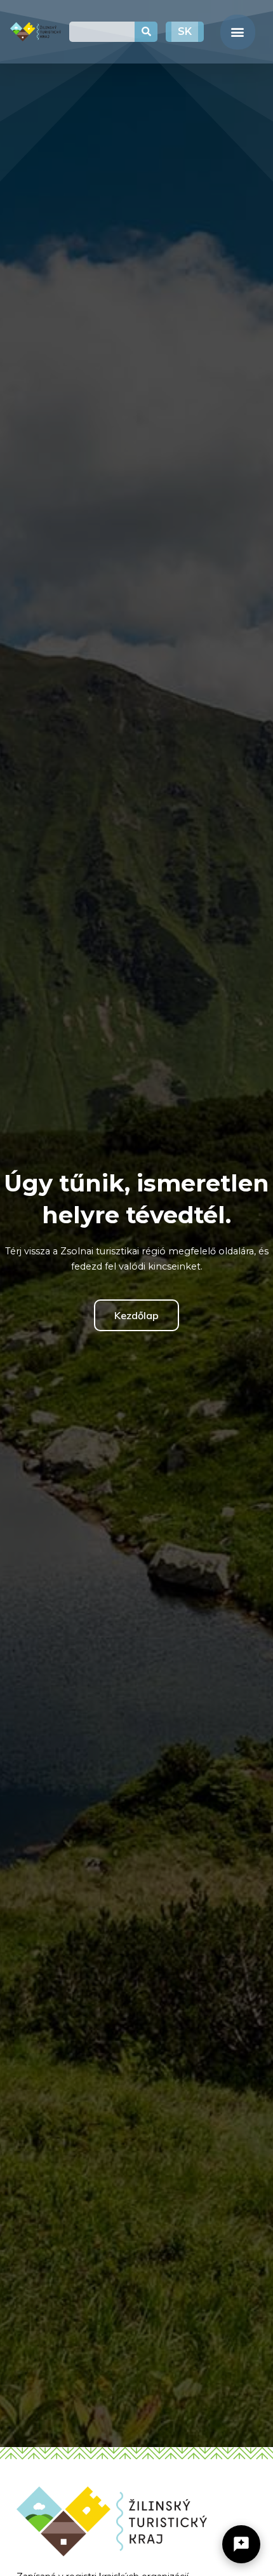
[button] (238, 32)
